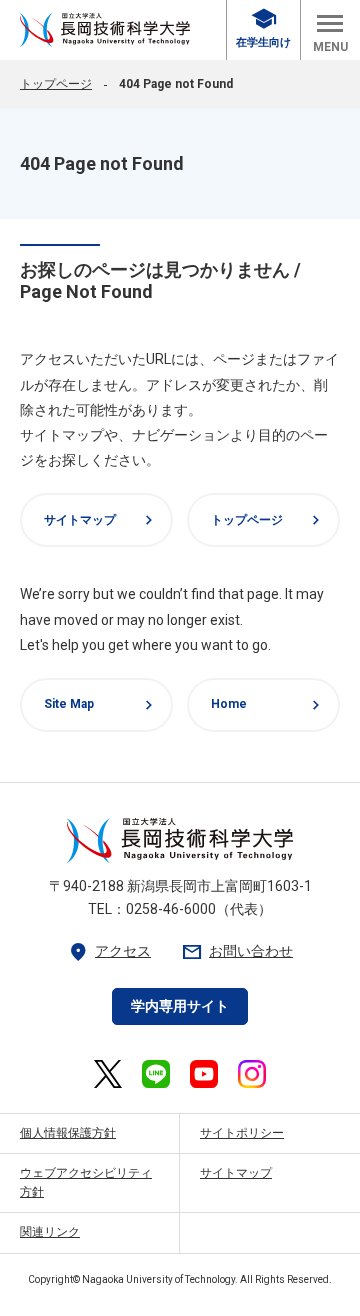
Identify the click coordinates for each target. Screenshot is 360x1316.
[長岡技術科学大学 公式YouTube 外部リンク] (204, 1074)
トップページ (56, 84)
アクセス (109, 951)
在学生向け (263, 28)
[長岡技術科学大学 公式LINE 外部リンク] (156, 1074)
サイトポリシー (242, 1133)
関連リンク (50, 1232)
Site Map (101, 705)
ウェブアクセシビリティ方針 (86, 1182)
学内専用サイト (180, 1006)
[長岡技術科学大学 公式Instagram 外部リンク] (252, 1074)
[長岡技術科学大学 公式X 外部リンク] (107, 1074)
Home (268, 705)
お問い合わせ (237, 951)
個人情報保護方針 (68, 1133)
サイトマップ (101, 520)
